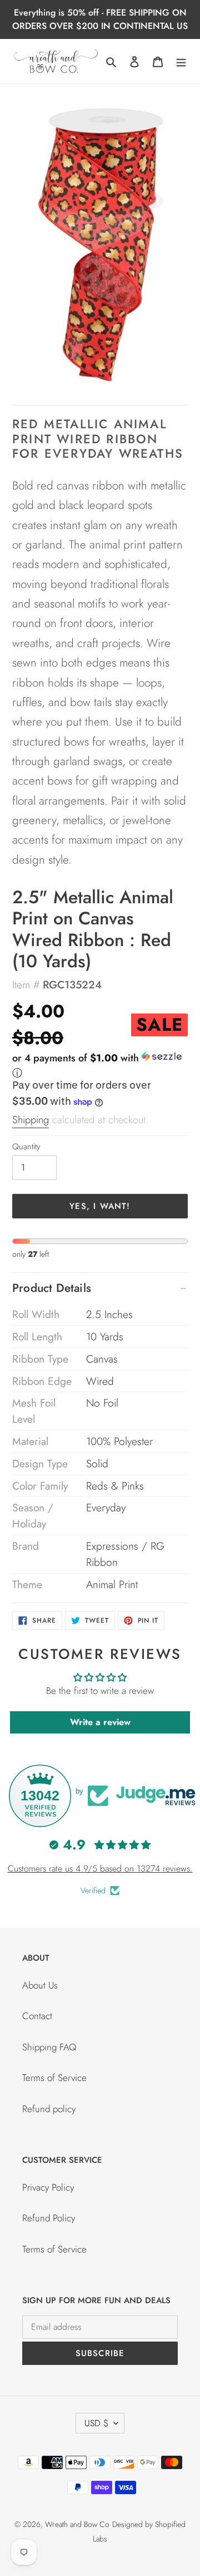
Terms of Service (54, 2078)
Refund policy (49, 2109)
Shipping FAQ (49, 2047)
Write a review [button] (100, 1722)
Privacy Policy (48, 2187)
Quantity (26, 1147)
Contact (37, 2016)
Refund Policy (49, 2218)
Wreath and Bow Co (77, 2524)
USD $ (96, 2423)
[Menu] (181, 61)
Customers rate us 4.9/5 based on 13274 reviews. (100, 1869)
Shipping (31, 1120)
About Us (40, 1985)
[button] (100, 1066)
